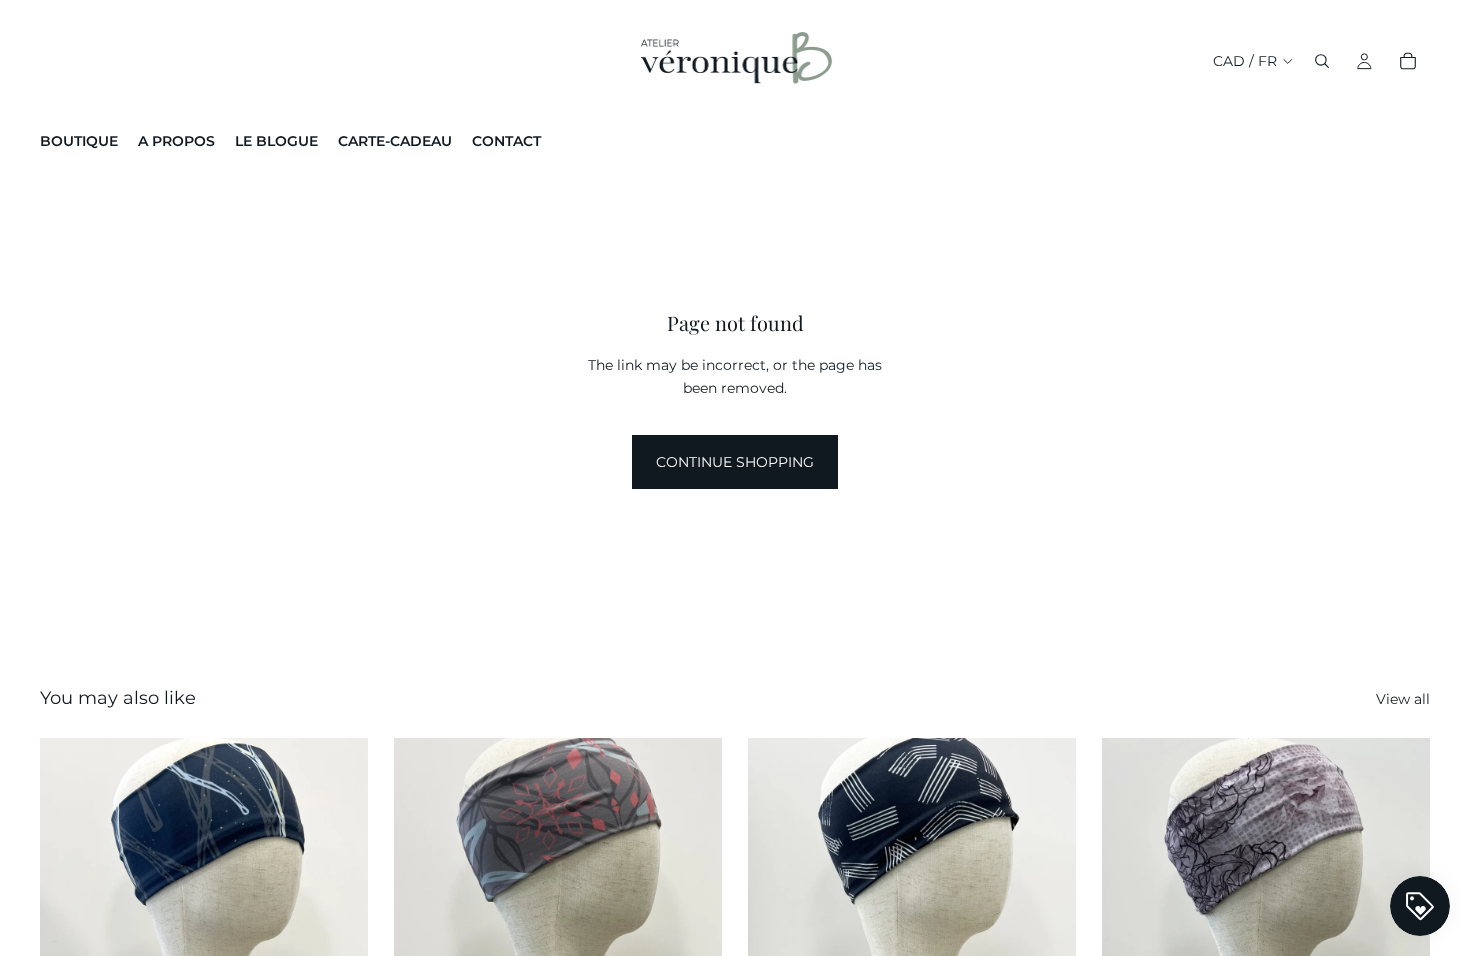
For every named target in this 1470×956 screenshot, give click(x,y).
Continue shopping (735, 462)
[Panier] (1408, 61)
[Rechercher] (1322, 61)
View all (1403, 699)
